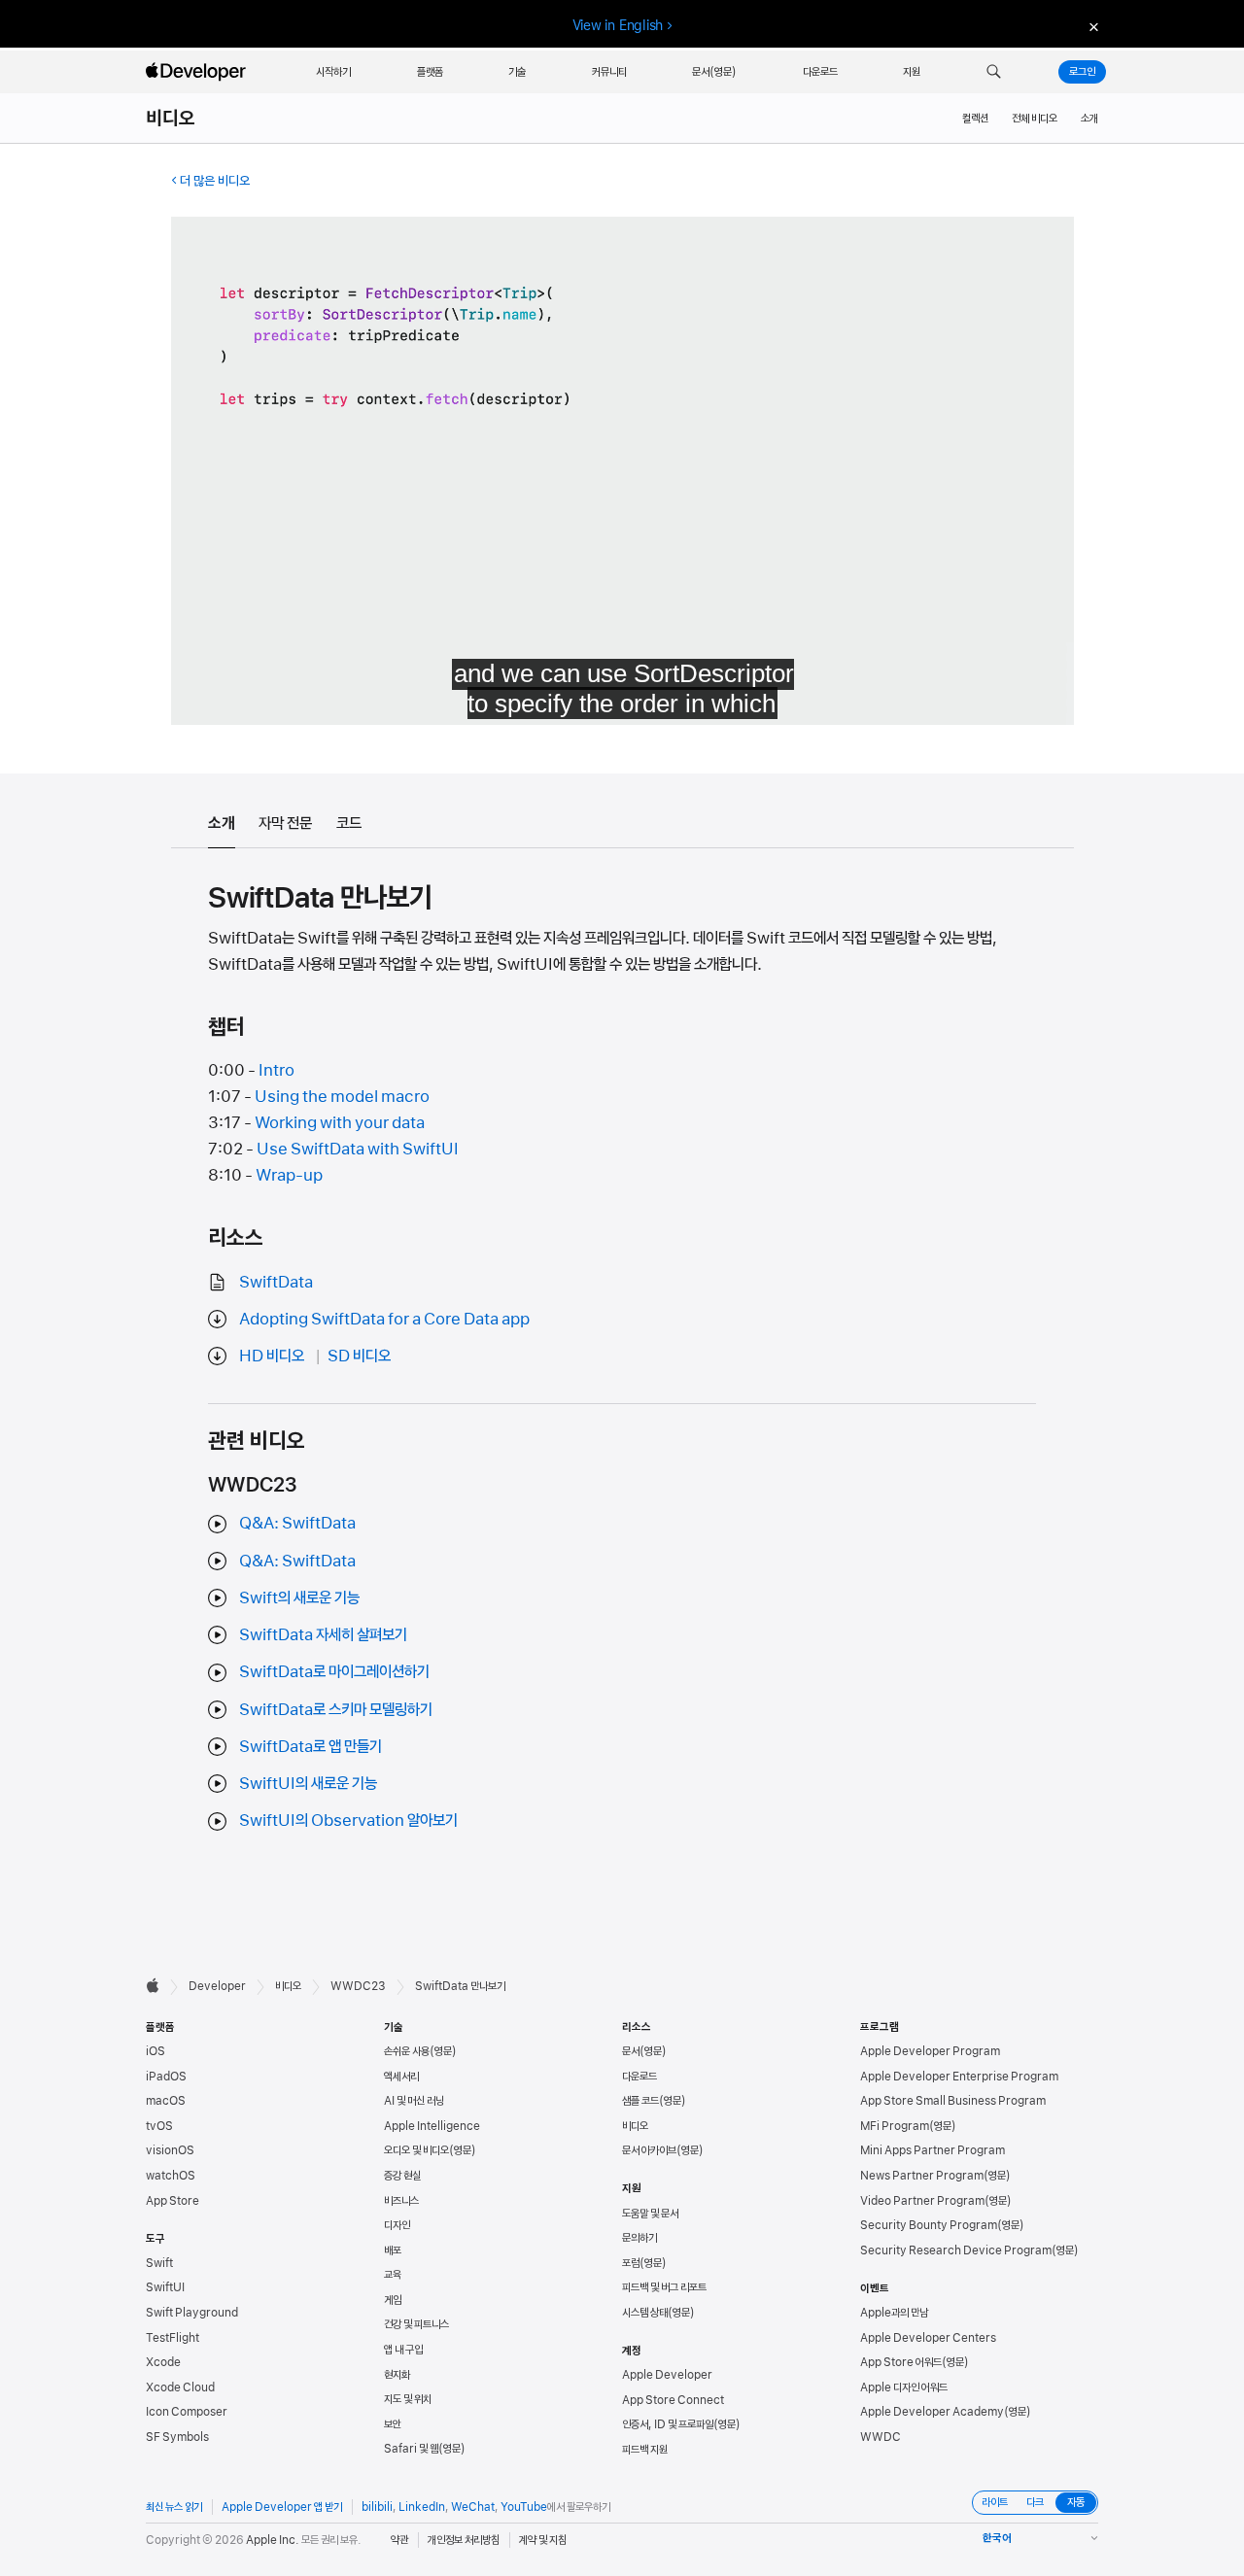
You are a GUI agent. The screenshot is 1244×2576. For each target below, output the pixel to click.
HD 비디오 (272, 1356)
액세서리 (401, 2077)
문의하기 (639, 2238)
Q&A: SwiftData (297, 1523)
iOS (155, 2051)
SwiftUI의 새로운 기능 (308, 1783)
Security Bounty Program (929, 2225)
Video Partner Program (922, 2201)
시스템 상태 (645, 2313)
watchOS (171, 2176)
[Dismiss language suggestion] (1091, 26)
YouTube (524, 2507)
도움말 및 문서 (650, 2214)
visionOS (170, 2150)
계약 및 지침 (543, 2540)
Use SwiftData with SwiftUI (358, 1149)
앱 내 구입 (403, 2350)
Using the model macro (342, 1096)
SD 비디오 (359, 1356)
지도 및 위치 (408, 2399)
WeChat (473, 2507)
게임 (393, 2300)
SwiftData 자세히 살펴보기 (323, 1634)
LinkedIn (422, 2507)
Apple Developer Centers (928, 2338)
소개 (1089, 119)
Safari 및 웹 (411, 2449)
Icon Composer (187, 2412)
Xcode (163, 2362)
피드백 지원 (645, 2450)
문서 (631, 2051)
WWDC (881, 2437)
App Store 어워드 (901, 2362)
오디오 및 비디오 (416, 2150)
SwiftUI (165, 2287)
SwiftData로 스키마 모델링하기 (336, 1709)
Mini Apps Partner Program (933, 2150)
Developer (217, 1986)
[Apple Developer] (198, 72)
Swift (159, 2263)
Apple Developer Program (930, 2051)
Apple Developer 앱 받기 (282, 2507)
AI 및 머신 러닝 (414, 2101)
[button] (994, 72)
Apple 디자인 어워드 (904, 2387)
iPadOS (166, 2077)
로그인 (1082, 72)
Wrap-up (289, 1175)
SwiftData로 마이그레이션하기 (334, 1671)
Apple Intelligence (432, 2126)
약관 (399, 2540)
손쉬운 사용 (407, 2051)
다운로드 (639, 2077)
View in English (618, 25)
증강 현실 (402, 2176)
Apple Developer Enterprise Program (959, 2077)
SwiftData (276, 1282)
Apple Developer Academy (932, 2412)
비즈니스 (401, 2201)
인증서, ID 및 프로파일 (668, 2424)
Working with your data (340, 1122)
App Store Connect (673, 2400)
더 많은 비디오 (215, 181)
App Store (173, 2201)
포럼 (631, 2263)
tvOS (159, 2126)
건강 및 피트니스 (416, 2324)
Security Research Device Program (956, 2250)
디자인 (397, 2225)
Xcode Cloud (180, 2387)
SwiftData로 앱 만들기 (311, 1746)
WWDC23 (358, 1986)
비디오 (171, 119)
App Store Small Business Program (953, 2101)
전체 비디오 (1035, 119)
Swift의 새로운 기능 (299, 1597)
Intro (276, 1070)
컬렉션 (975, 119)
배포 (393, 2250)
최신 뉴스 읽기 (174, 2507)
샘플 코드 (640, 2101)
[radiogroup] (1035, 2503)
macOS (166, 2101)
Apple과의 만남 (894, 2313)
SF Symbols (177, 2437)
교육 (393, 2275)
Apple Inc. (273, 2540)
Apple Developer (667, 2375)
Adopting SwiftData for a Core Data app (384, 1319)
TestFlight (173, 2338)
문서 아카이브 (649, 2150)
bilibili (377, 2507)
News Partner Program (922, 2176)
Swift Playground (192, 2313)
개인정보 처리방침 (464, 2540)
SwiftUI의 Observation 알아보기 (348, 1820)
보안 (393, 2424)
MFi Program (895, 2126)
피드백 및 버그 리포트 (664, 2287)
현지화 (397, 2375)
